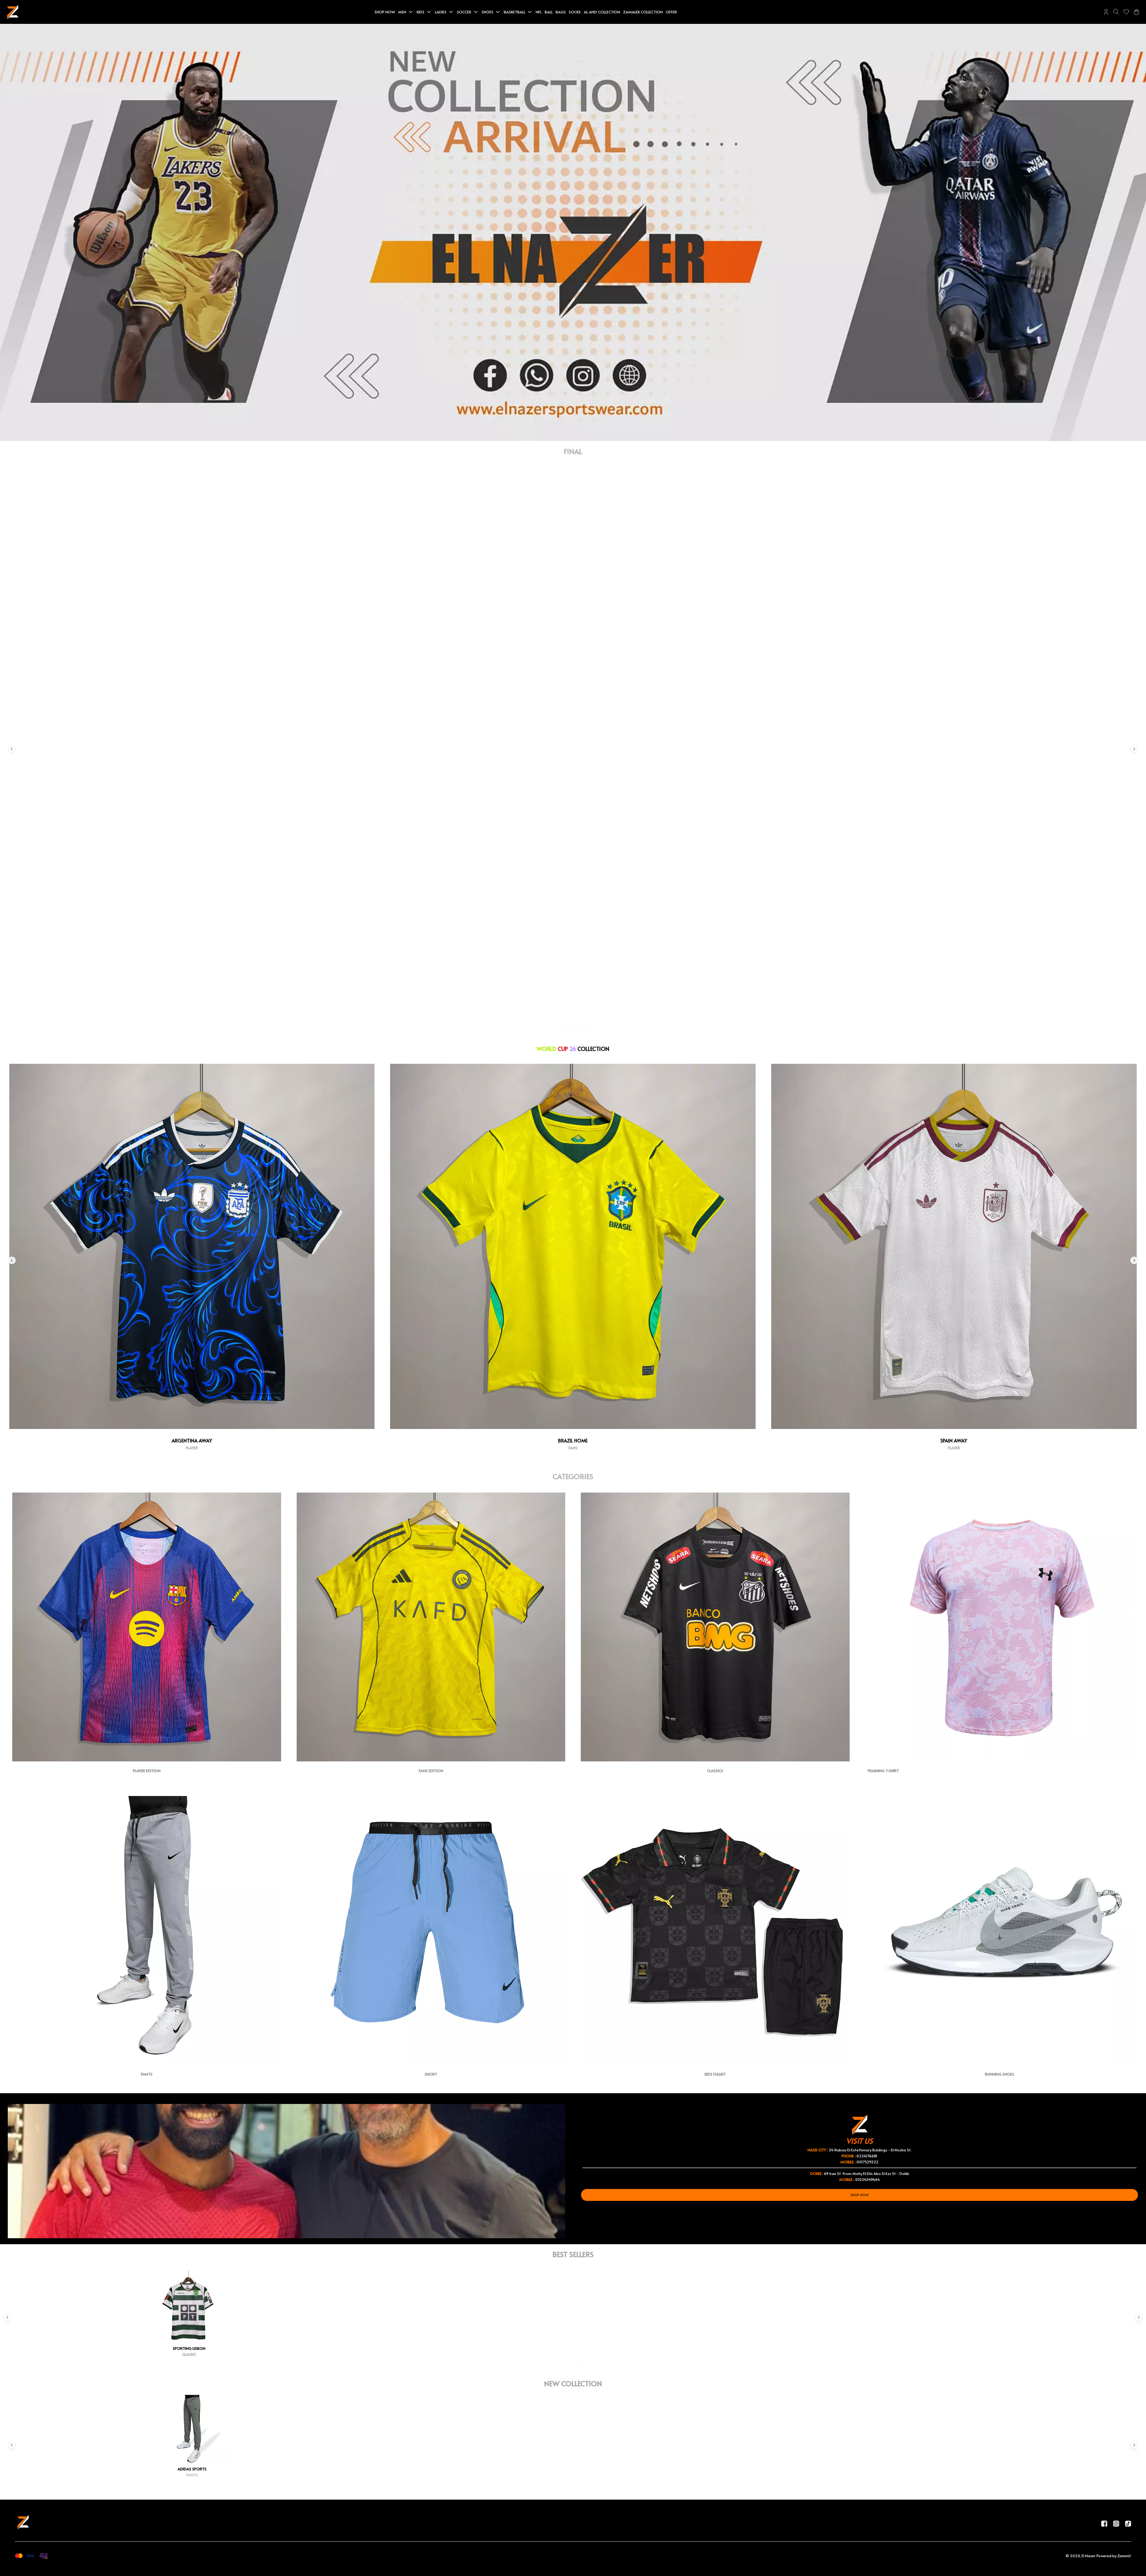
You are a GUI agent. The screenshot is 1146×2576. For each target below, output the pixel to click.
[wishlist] (1126, 12)
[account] (1106, 12)
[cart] (1136, 12)
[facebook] (1104, 2523)
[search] (1116, 12)
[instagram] (1116, 2523)
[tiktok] (1128, 2523)
